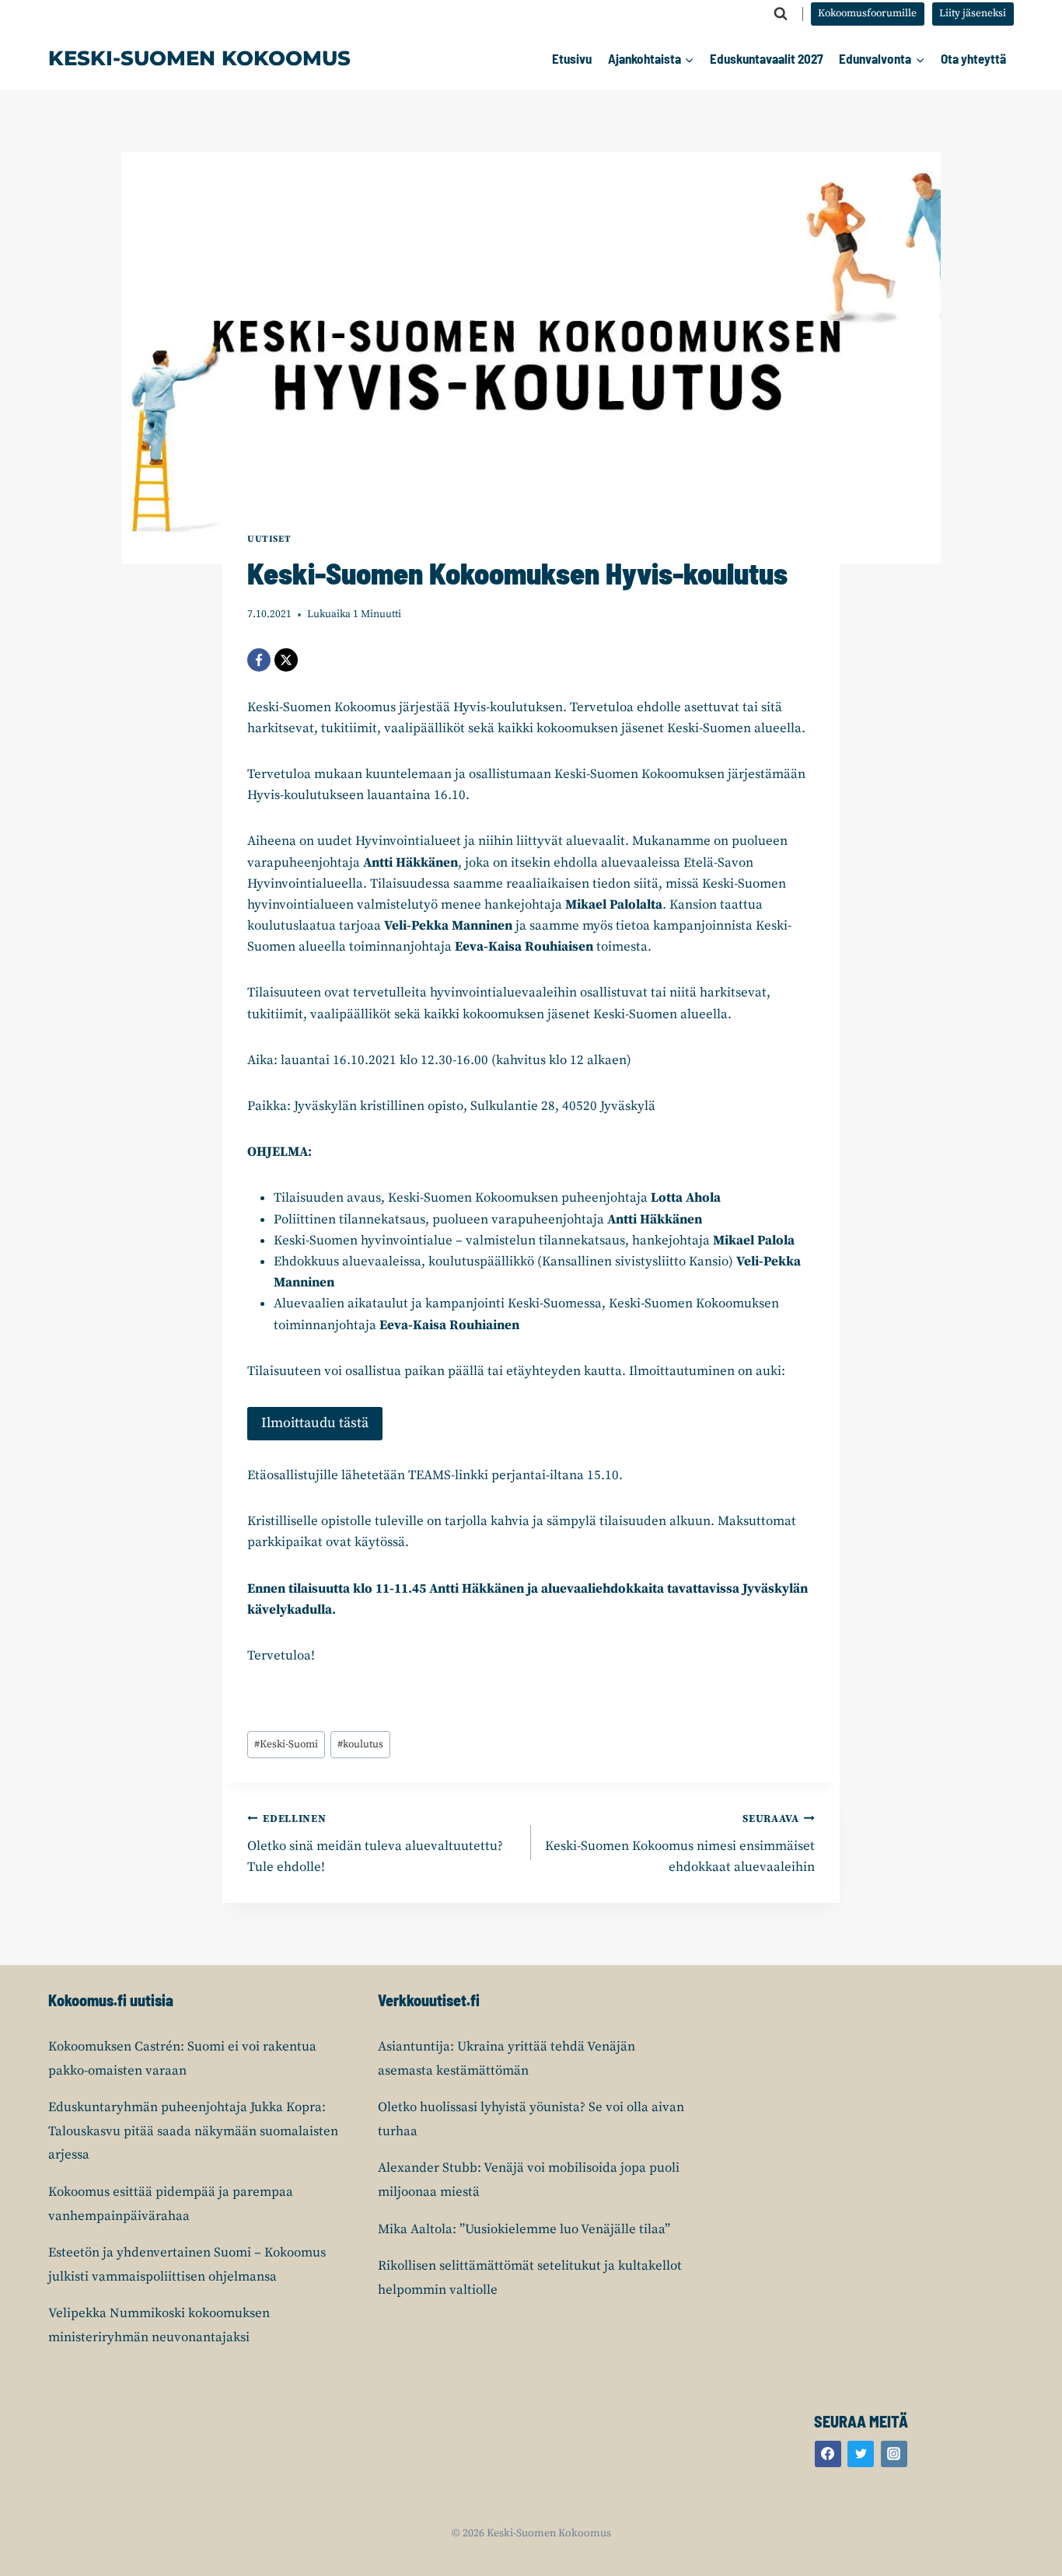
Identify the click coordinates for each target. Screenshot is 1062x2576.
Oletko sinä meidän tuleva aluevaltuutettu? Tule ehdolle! (375, 1844)
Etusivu (572, 58)
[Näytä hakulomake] (781, 14)
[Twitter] (861, 2454)
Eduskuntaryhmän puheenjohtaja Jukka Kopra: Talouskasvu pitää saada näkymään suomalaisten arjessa (193, 2131)
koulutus (360, 1745)
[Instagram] (894, 2454)
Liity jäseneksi (973, 14)
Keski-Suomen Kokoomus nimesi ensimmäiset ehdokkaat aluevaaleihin (680, 1844)
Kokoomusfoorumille (867, 14)
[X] (286, 660)
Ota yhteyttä (973, 58)
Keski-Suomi (286, 1745)
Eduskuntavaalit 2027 (767, 58)
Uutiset (269, 539)
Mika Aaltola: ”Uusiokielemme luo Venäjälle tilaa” (524, 2229)
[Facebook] (259, 660)
